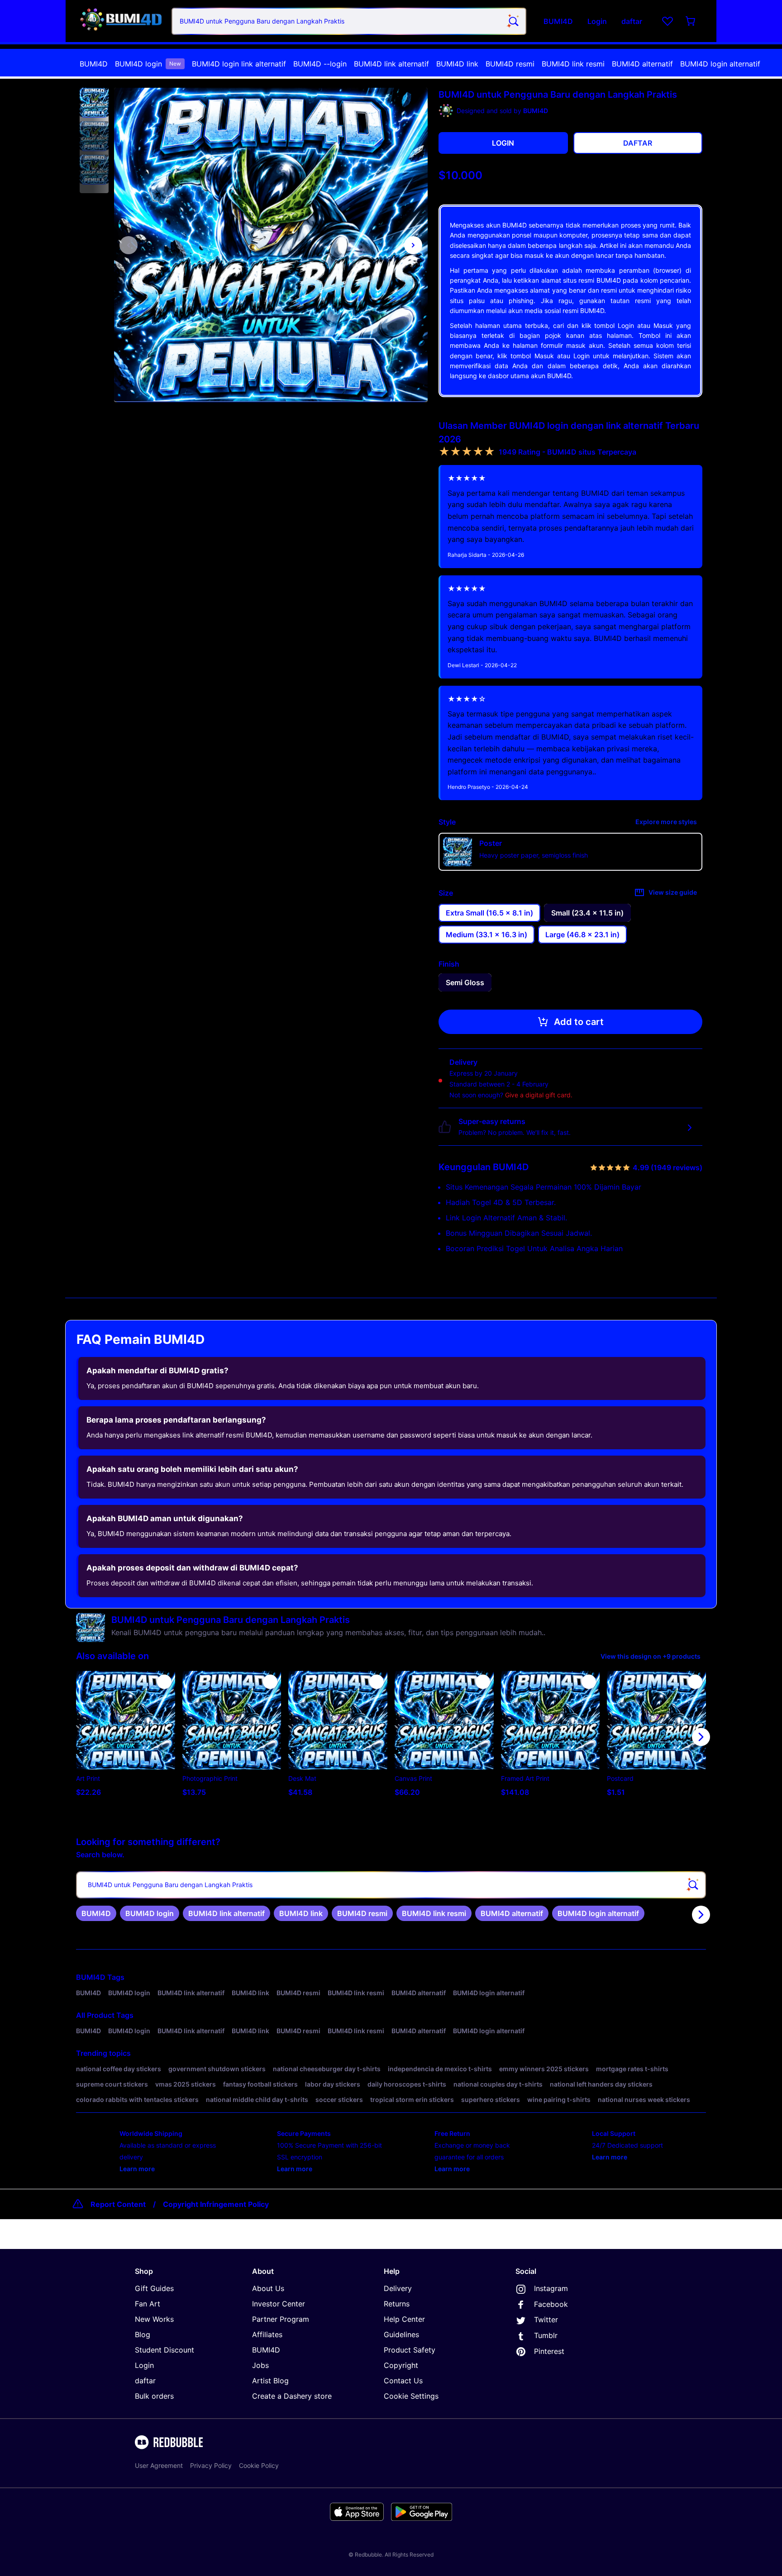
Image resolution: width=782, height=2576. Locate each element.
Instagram (551, 2288)
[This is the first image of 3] (129, 245)
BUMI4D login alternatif (720, 64)
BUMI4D (94, 64)
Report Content (118, 2204)
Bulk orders (154, 2396)
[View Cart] (691, 21)
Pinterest (549, 2351)
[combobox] (349, 21)
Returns (397, 2304)
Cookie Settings (411, 2396)
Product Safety (410, 2350)
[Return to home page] (121, 21)
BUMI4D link (457, 64)
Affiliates (267, 2334)
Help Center (404, 2319)
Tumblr (546, 2335)
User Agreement (159, 2465)
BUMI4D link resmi (573, 64)
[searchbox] (391, 1885)
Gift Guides (154, 2288)
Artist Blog (270, 2381)
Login (144, 2365)
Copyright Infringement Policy (216, 2204)
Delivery (398, 2288)
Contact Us (403, 2381)
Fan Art (148, 2304)
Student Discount (165, 2350)
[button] (94, 103)
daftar (145, 2381)
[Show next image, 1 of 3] (413, 245)
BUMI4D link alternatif (391, 64)
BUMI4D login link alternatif (239, 64)
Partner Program (281, 2319)
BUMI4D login (148, 64)
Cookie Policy (259, 2465)
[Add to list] (164, 1682)
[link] (96, 1913)
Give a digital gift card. (539, 1095)
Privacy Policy (211, 2465)
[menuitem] (94, 64)
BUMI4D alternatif (642, 64)
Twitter (546, 2320)
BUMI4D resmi (510, 64)
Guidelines (401, 2334)
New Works (154, 2319)
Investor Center (279, 2304)
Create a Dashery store (292, 2396)
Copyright (401, 2365)
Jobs (260, 2365)
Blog (143, 2334)
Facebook (551, 2304)
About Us (268, 2288)
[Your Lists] (668, 21)
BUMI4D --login (320, 64)
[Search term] (513, 21)
